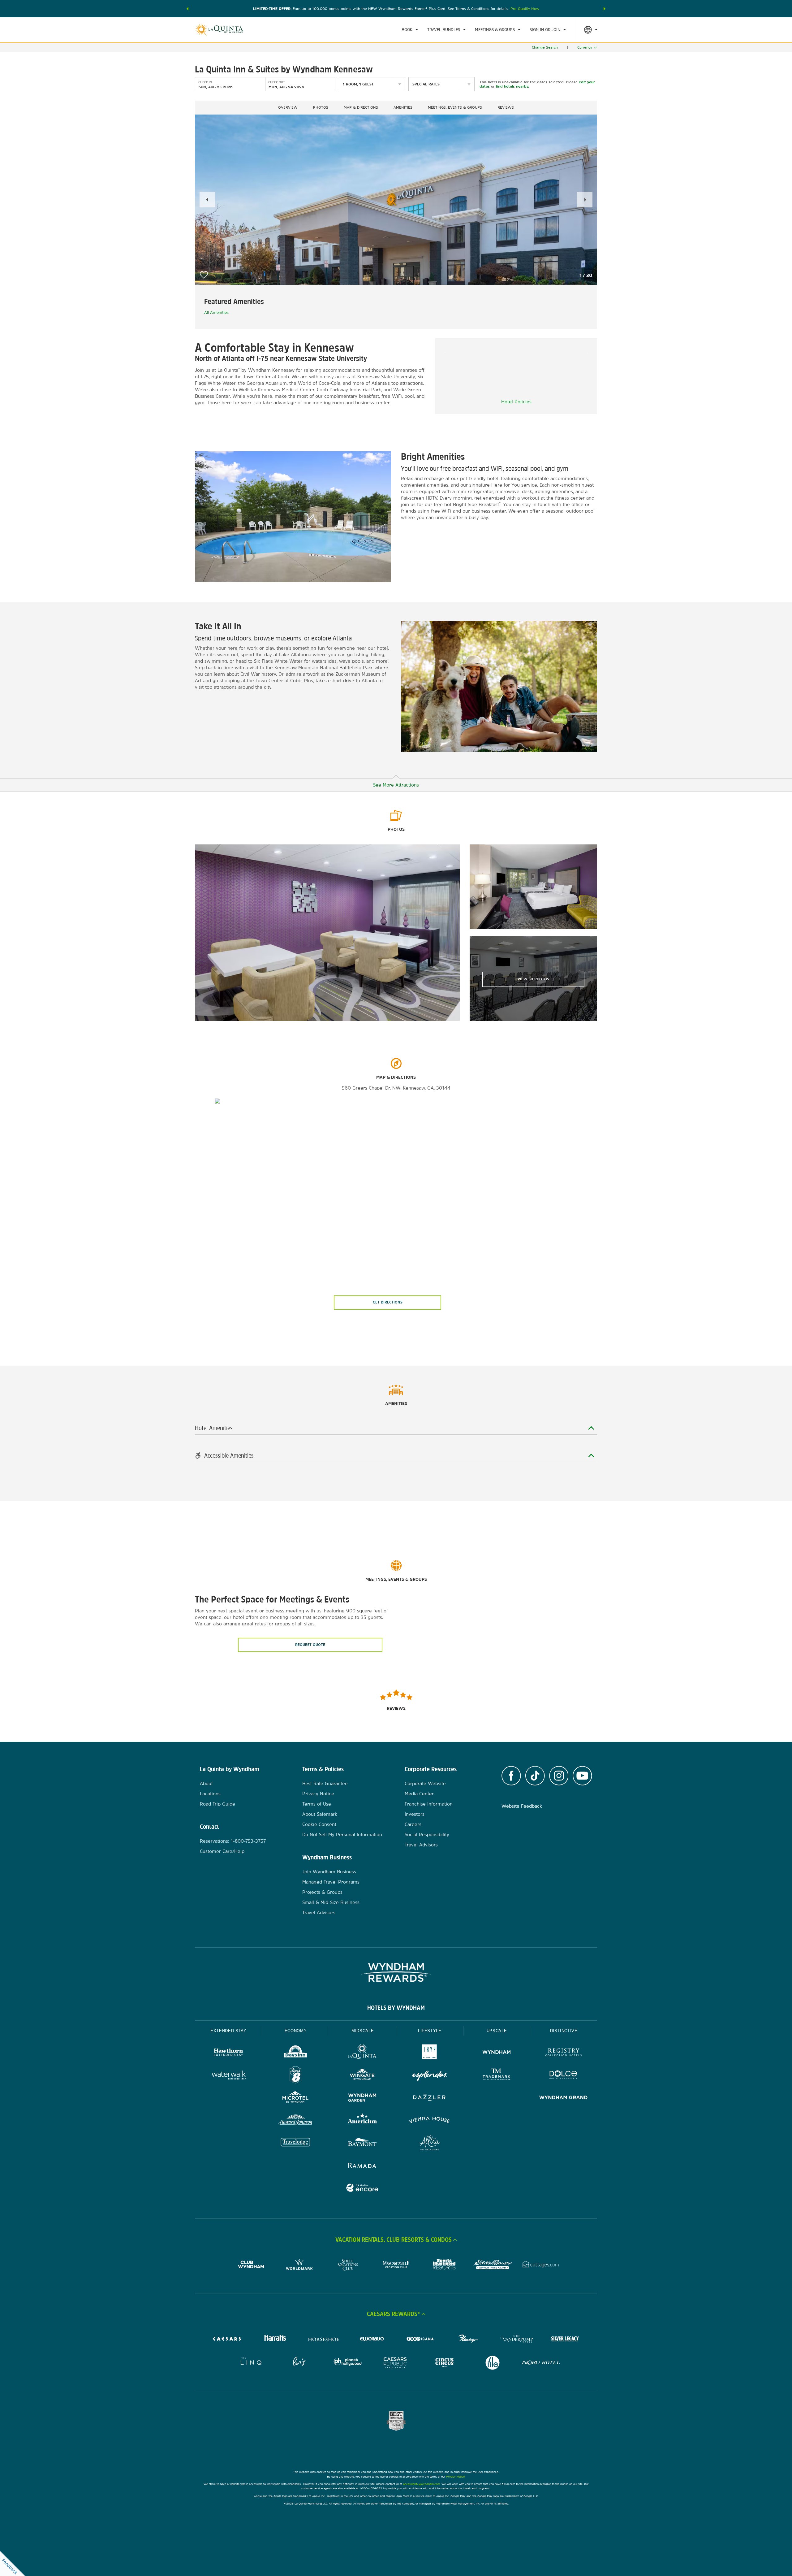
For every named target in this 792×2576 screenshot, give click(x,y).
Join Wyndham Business (329, 1872)
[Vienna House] (430, 2121)
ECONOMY (296, 2031)
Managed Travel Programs (331, 1882)
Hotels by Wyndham (396, 2008)
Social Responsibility (427, 1834)
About (206, 1783)
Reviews (506, 107)
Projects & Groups (322, 1892)
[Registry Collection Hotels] (564, 2053)
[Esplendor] (430, 2076)
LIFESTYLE (430, 2031)
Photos (321, 107)
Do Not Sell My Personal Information (342, 1834)
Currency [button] (585, 47)
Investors (415, 1814)
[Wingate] (362, 2076)
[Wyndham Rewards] (396, 1972)
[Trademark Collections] (497, 2076)
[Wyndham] (497, 2053)
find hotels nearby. (512, 86)
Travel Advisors (319, 1912)
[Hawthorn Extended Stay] (228, 2053)
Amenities (403, 107)
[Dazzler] (430, 2098)
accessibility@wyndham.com (422, 2484)
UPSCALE (497, 2031)
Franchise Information (429, 1804)
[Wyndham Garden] (362, 2098)
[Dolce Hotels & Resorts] (564, 2076)
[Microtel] (296, 2098)
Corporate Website (425, 1783)
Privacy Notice (318, 1794)
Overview (288, 107)
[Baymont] (362, 2143)
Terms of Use (317, 1804)
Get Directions (388, 1302)
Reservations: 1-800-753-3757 (233, 1841)
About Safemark (320, 1814)
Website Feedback (522, 1806)
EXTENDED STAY (228, 2031)
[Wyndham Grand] (564, 2098)
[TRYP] (430, 2053)
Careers (413, 1824)
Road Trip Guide (217, 1804)
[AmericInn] (362, 2121)
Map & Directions (361, 107)
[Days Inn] (296, 2053)
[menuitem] (410, 30)
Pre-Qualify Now (525, 9)
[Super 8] (296, 2076)
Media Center (419, 1794)
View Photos (533, 979)
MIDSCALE (363, 2031)
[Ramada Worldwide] (362, 2166)
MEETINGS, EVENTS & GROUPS (455, 107)
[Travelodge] (296, 2143)
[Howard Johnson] (296, 2121)
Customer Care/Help (222, 1851)
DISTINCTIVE (564, 2031)
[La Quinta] (362, 2053)
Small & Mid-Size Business (331, 1902)
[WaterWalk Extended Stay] (228, 2076)
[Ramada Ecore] (362, 2189)
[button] (187, 9)
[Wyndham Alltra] (430, 2143)
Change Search (545, 47)
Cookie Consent (319, 1824)
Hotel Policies (516, 402)
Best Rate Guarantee (325, 1783)
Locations (210, 1794)
